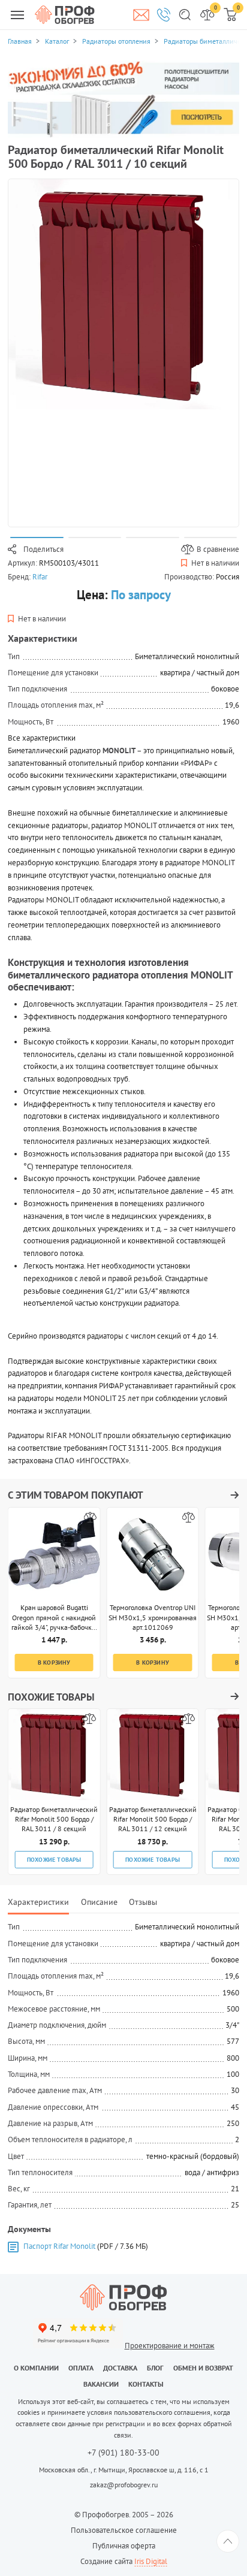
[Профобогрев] (65, 14)
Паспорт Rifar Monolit (59, 2246)
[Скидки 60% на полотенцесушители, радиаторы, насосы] (123, 99)
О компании (36, 2368)
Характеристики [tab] (38, 1902)
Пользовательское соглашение (124, 2530)
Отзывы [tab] (143, 1902)
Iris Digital (151, 2561)
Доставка (120, 2368)
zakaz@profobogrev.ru (124, 2485)
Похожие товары (54, 1859)
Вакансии (101, 2384)
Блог (155, 2368)
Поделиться (43, 549)
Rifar (40, 577)
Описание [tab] (99, 1902)
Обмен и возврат (203, 2368)
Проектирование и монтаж (170, 2346)
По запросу (141, 595)
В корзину (54, 1662)
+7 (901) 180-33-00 (123, 2453)
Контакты (146, 2384)
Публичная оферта (124, 2546)
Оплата (81, 2368)
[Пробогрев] (123, 2297)
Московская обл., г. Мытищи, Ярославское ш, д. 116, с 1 (124, 2470)
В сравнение (218, 549)
